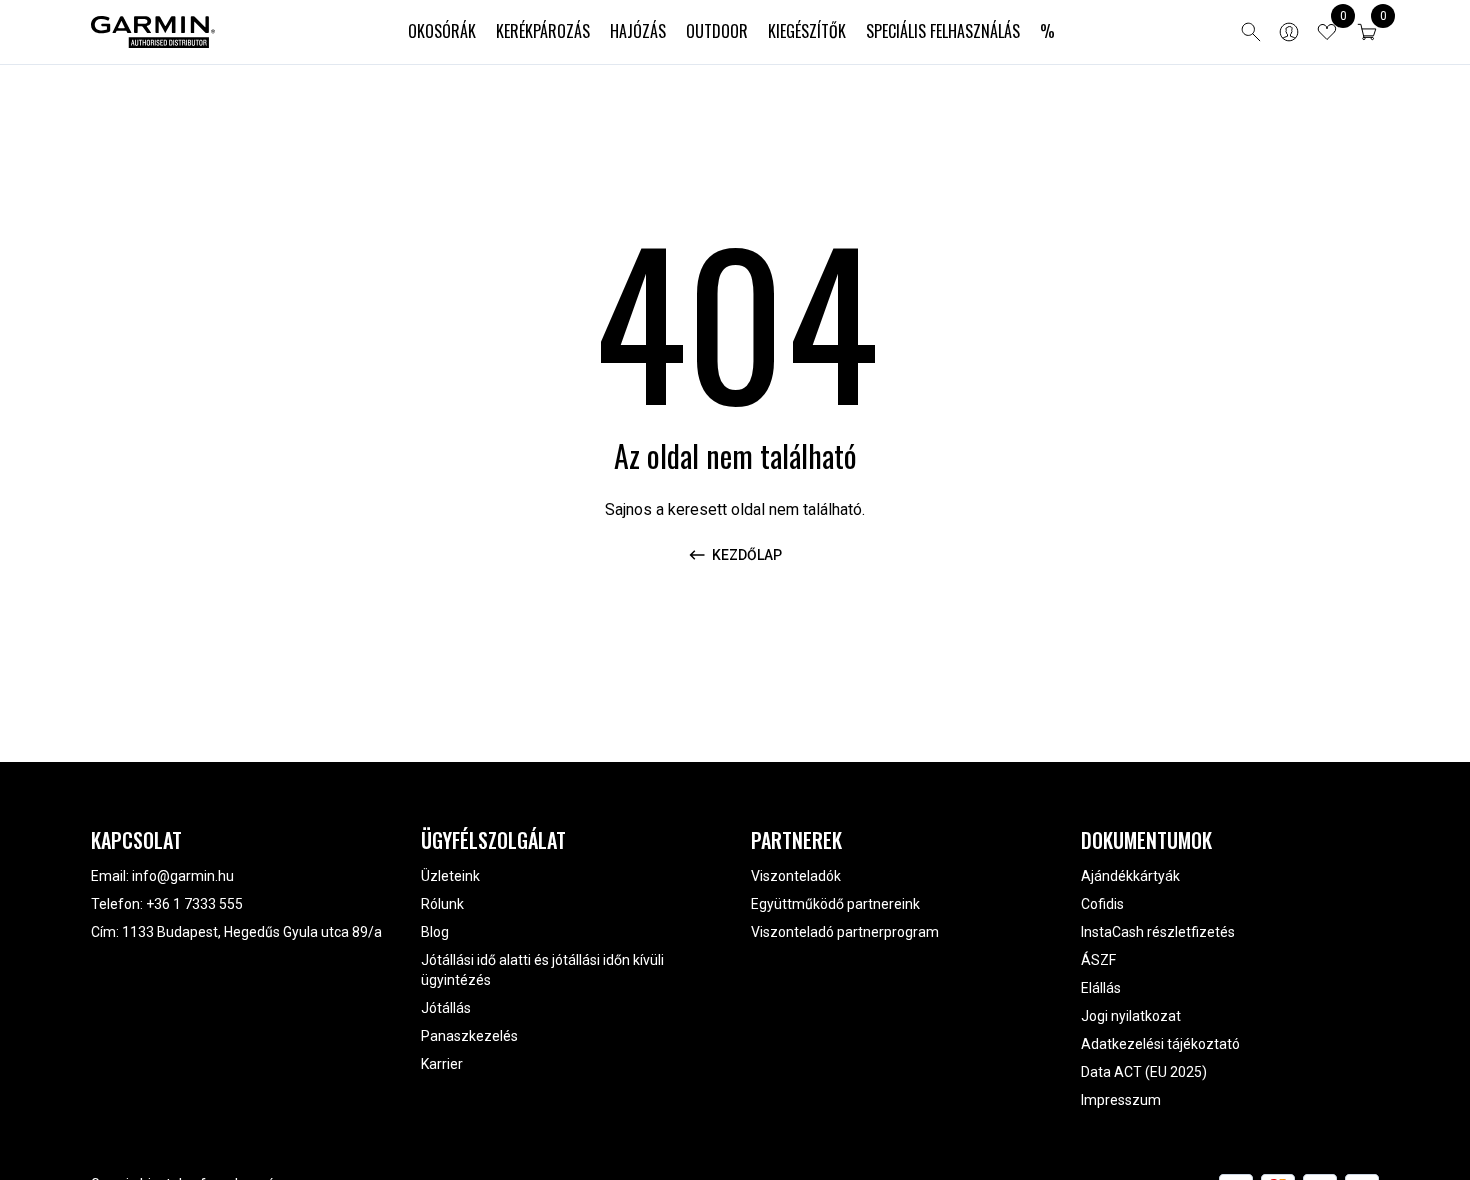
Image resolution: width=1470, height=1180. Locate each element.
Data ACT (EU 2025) (1144, 1072)
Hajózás (638, 31)
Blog (435, 932)
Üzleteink (450, 876)
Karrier (442, 1064)
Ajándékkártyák (1130, 876)
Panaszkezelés (469, 1036)
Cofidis (1102, 904)
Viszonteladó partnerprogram (845, 932)
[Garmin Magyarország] (153, 32)
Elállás (1101, 988)
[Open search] (1251, 32)
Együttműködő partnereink (835, 904)
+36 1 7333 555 (194, 904)
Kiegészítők (807, 31)
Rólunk (442, 904)
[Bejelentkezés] (1289, 32)
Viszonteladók (796, 876)
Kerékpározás (543, 31)
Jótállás (446, 1008)
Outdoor (717, 31)
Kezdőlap (747, 555)
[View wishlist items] (1327, 32)
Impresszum (1121, 1100)
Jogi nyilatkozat (1131, 1016)
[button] (1367, 32)
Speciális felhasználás (943, 31)
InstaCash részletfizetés (1158, 932)
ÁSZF (1098, 960)
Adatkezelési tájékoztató (1160, 1044)
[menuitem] (442, 32)
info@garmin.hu (183, 876)
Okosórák (442, 31)
